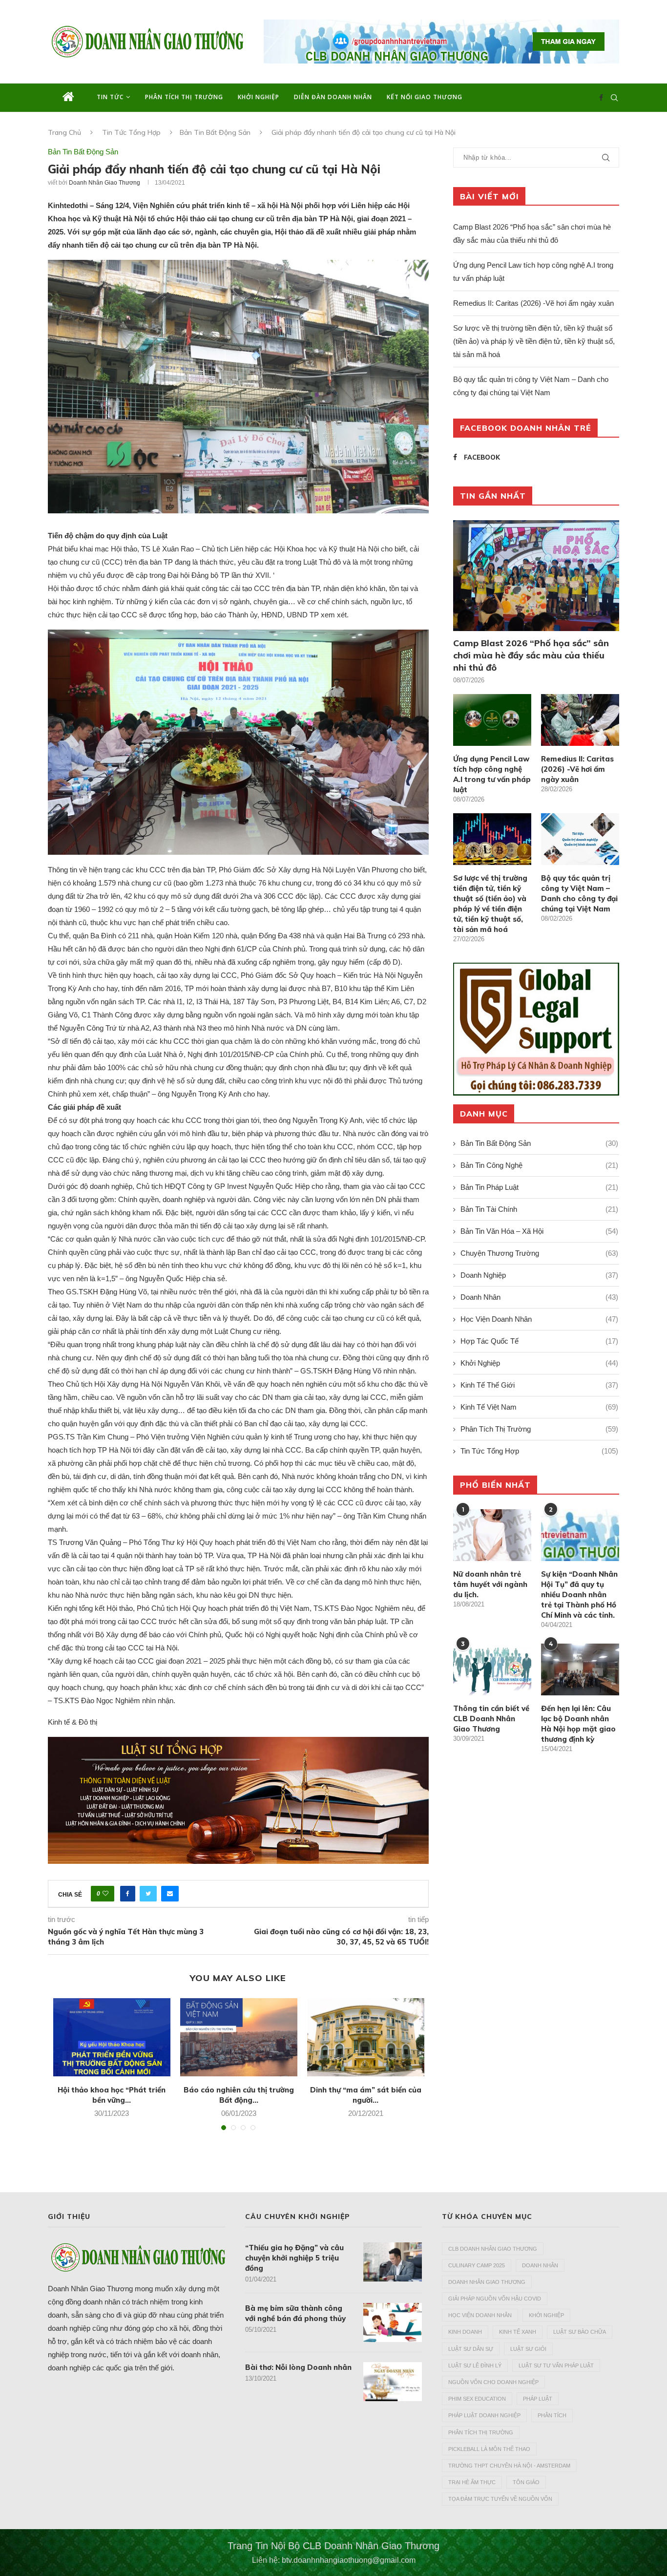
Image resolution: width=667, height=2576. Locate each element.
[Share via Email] (170, 1894)
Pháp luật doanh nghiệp (484, 2415)
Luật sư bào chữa (580, 2332)
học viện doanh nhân (480, 2315)
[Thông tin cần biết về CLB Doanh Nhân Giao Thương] (492, 1670)
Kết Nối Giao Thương (425, 97)
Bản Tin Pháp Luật (539, 1187)
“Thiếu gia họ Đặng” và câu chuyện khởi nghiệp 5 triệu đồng (294, 2258)
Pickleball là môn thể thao (489, 2449)
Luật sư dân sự (471, 2349)
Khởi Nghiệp (259, 97)
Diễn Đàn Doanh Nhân (333, 97)
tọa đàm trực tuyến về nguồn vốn (500, 2499)
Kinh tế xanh (518, 2332)
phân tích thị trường (481, 2432)
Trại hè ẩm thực (472, 2482)
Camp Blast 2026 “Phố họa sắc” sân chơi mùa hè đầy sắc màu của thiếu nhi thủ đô (531, 655)
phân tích (552, 2415)
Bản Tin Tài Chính (539, 1209)
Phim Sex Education (477, 2399)
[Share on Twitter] (148, 1894)
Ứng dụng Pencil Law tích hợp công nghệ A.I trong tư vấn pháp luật (492, 774)
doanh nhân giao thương (487, 2282)
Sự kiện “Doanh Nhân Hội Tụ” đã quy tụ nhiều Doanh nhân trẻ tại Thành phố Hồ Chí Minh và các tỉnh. (579, 1594)
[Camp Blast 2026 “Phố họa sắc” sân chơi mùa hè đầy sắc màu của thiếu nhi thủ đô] (536, 576)
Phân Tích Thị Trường (184, 97)
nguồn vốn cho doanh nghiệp (493, 2382)
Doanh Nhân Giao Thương (104, 183)
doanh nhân (540, 2265)
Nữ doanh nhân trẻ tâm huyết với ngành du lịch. (490, 1584)
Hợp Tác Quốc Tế (539, 1341)
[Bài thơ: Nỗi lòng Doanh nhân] (393, 2382)
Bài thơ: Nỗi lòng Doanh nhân (298, 2367)
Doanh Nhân (539, 1297)
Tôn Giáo (526, 2482)
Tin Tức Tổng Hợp (131, 132)
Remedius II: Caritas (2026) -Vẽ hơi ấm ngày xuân (533, 303)
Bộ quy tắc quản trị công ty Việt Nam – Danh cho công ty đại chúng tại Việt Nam (579, 893)
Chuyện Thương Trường (539, 1253)
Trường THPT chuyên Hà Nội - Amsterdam (509, 2466)
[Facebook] (601, 98)
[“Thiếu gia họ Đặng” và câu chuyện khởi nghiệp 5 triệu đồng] (393, 2262)
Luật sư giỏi (528, 2349)
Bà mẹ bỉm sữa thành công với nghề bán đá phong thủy (295, 2313)
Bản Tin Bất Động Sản (215, 132)
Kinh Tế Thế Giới (539, 1385)
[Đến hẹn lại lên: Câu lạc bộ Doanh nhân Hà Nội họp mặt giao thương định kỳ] (580, 1670)
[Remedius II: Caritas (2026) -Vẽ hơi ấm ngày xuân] (580, 720)
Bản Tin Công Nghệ (539, 1165)
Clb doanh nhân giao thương (493, 2249)
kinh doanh (465, 2332)
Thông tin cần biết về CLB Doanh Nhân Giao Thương (491, 1719)
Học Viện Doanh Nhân (539, 1319)
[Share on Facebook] (128, 1894)
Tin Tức (110, 97)
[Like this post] (105, 1894)
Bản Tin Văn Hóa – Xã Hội (539, 1231)
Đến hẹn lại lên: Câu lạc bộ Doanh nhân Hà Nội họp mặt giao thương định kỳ (578, 1724)
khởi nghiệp (546, 2315)
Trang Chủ (64, 132)
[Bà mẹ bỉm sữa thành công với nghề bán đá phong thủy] (393, 2323)
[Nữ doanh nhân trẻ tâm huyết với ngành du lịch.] (492, 1535)
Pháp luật (538, 2399)
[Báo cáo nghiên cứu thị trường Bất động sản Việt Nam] (239, 2037)
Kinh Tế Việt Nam (539, 1407)
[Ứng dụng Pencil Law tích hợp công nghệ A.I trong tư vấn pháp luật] (492, 720)
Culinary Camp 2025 (477, 2265)
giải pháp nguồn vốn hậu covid (495, 2299)
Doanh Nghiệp (539, 1275)
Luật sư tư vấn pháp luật (556, 2365)
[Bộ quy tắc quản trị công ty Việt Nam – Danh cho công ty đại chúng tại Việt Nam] (580, 839)
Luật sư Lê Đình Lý (475, 2365)
